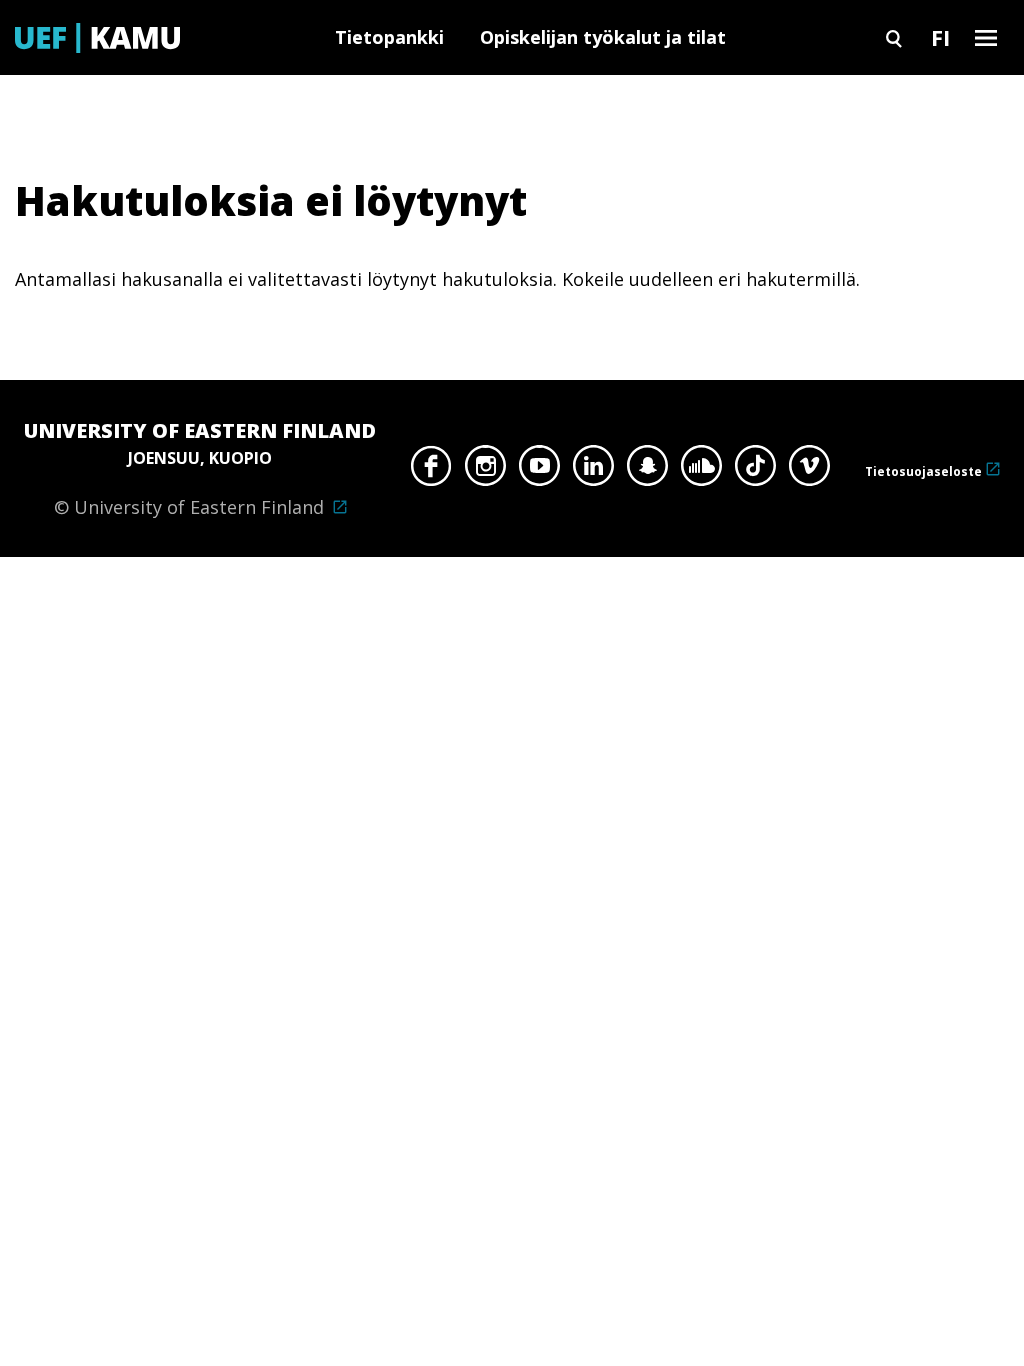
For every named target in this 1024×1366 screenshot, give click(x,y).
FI (940, 37)
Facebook (431, 471)
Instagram (485, 471)
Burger (986, 37)
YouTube (539, 471)
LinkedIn (593, 471)
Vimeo (809, 471)
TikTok (755, 471)
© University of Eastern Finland (200, 468)
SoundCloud (701, 471)
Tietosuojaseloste (923, 471)
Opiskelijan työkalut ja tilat (603, 37)
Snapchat (647, 471)
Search (894, 37)
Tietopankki (389, 37)
